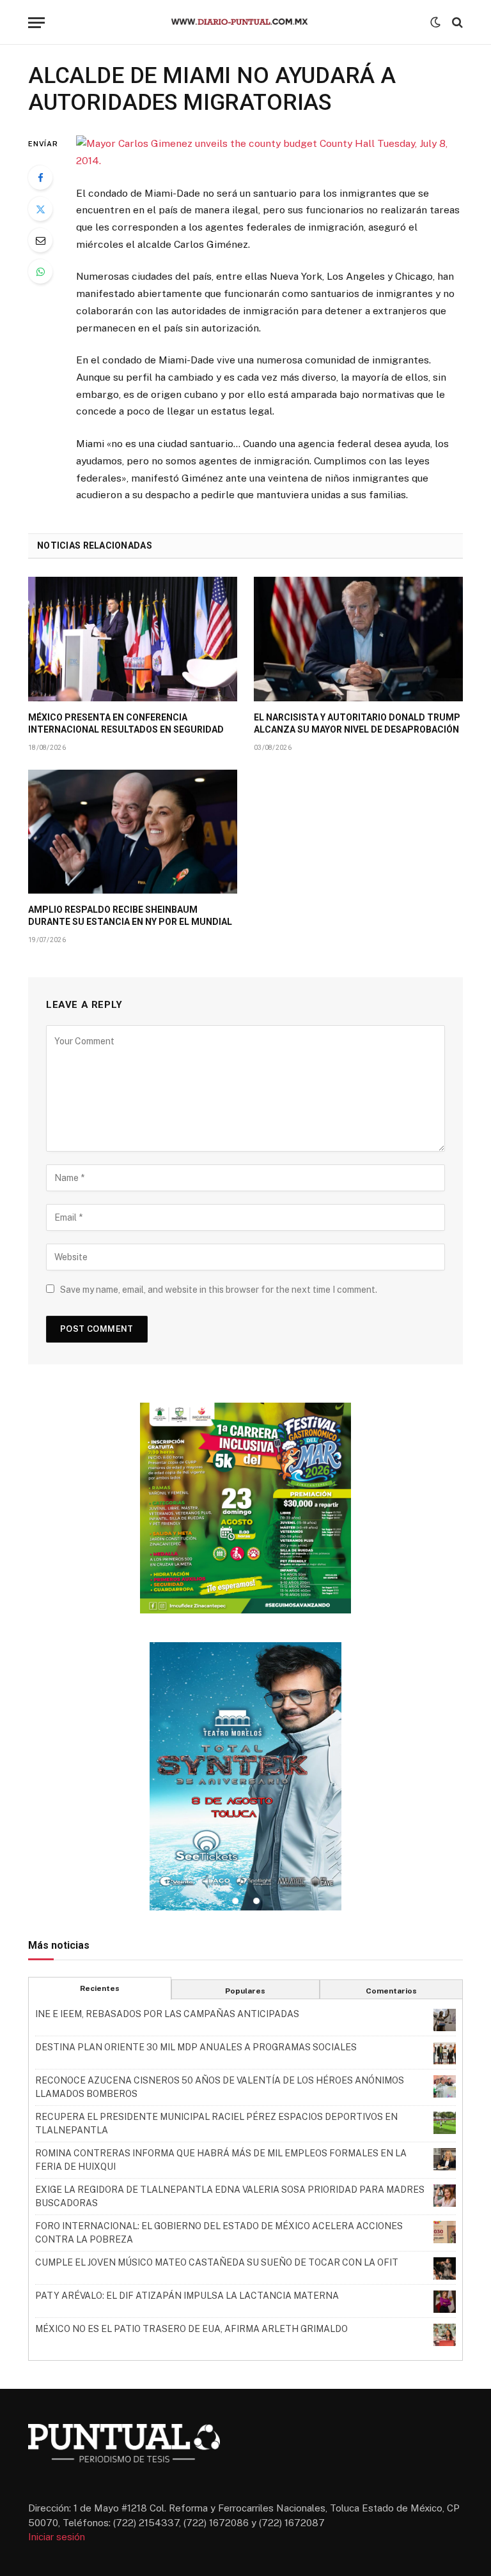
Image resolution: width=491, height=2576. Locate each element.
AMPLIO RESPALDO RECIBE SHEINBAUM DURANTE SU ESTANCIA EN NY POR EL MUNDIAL (130, 916)
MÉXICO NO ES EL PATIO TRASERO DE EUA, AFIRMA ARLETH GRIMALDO (191, 2329)
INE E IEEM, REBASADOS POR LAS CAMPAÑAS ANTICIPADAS (167, 2014)
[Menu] (36, 23)
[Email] (40, 240)
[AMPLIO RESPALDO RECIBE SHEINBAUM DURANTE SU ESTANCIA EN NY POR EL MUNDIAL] (133, 832)
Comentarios (391, 1991)
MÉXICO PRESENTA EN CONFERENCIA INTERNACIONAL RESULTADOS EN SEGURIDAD (126, 723)
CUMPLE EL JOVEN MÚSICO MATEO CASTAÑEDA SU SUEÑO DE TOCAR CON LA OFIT (217, 2262)
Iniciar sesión (57, 2537)
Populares (245, 1991)
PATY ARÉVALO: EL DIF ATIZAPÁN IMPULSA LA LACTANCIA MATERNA (187, 2296)
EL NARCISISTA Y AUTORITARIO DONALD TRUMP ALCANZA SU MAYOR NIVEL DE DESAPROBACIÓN (357, 723)
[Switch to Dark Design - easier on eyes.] (435, 22)
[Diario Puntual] (245, 22)
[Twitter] (40, 209)
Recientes (100, 1988)
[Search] (456, 23)
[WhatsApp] (40, 271)
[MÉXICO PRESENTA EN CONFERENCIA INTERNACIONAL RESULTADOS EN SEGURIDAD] (133, 639)
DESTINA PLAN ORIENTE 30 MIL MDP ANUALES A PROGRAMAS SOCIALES (196, 2047)
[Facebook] (40, 178)
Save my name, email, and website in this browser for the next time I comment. (219, 1290)
